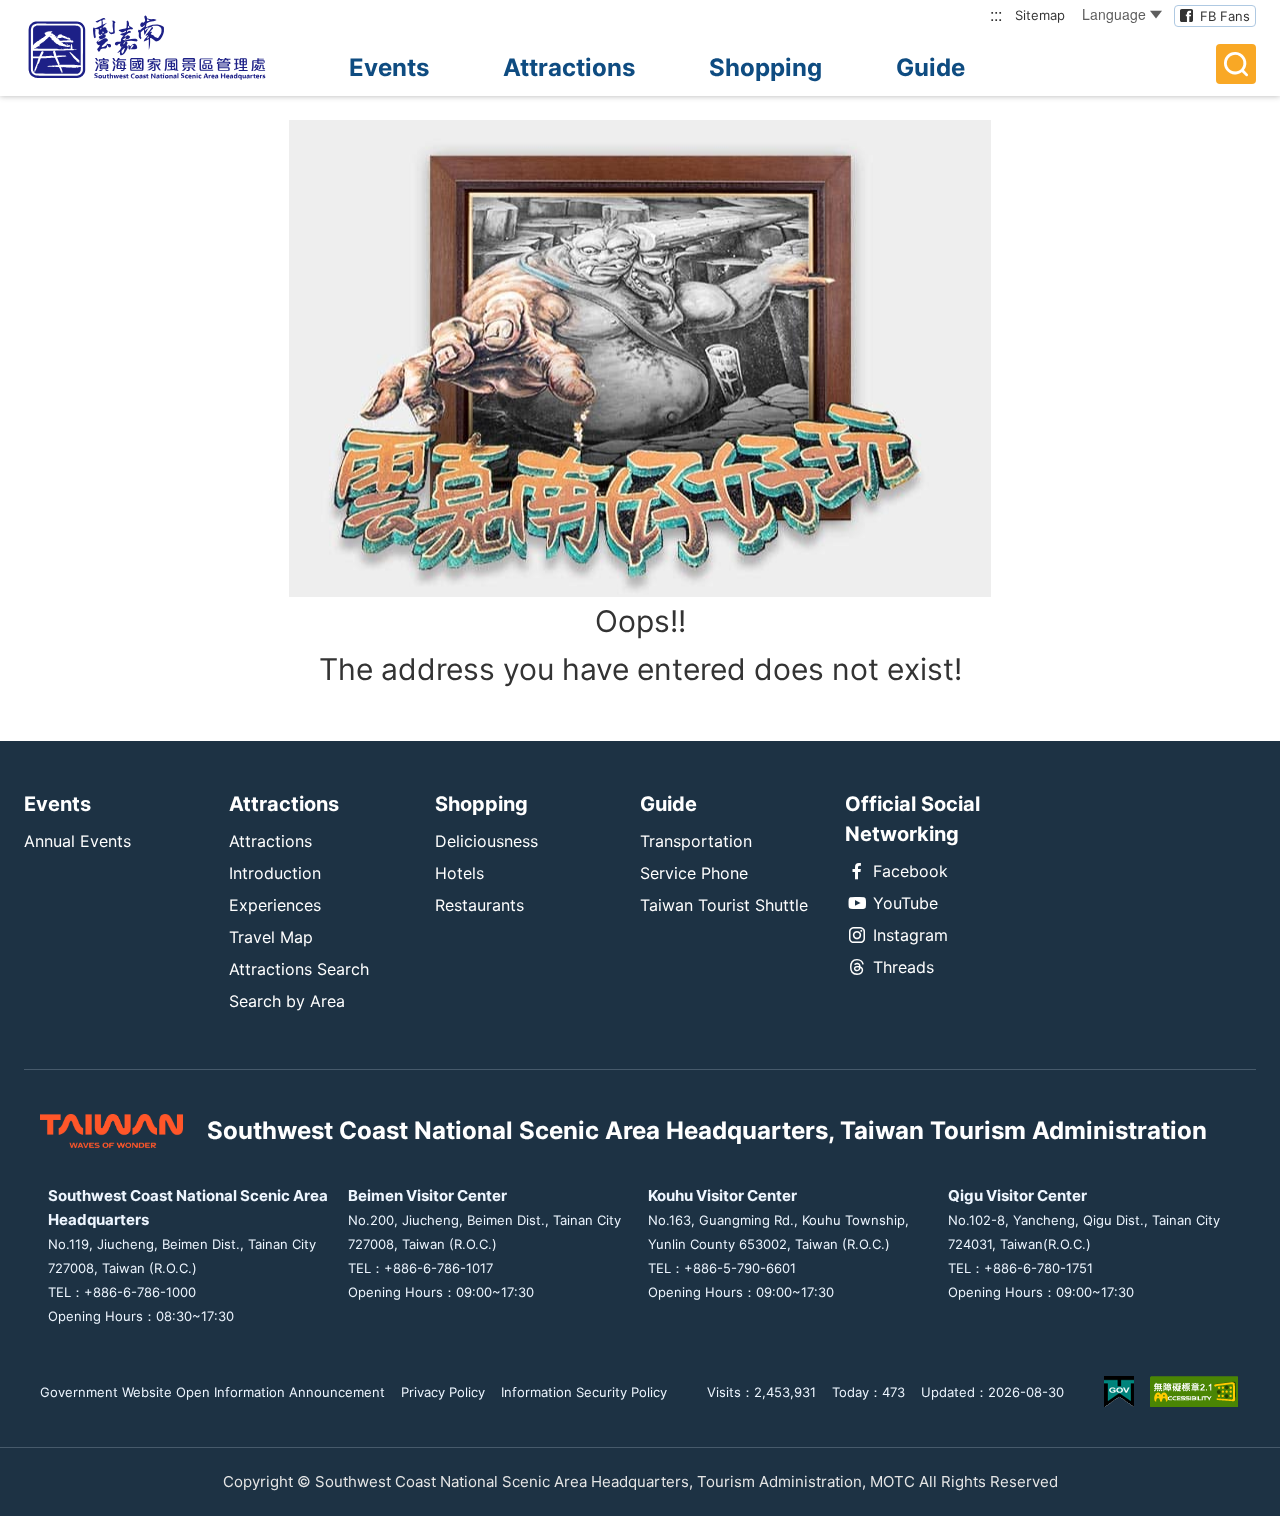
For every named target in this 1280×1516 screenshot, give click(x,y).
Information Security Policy (584, 1392)
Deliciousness (486, 841)
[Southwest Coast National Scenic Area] (164, 48)
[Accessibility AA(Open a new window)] (1194, 1391)
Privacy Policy (443, 1392)
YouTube (905, 903)
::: (996, 14)
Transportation (696, 841)
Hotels (459, 873)
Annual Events (77, 841)
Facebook (910, 871)
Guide (930, 67)
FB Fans (1225, 16)
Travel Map (271, 937)
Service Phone (694, 873)
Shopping (765, 67)
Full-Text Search (1236, 64)
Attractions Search (299, 969)
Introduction (275, 873)
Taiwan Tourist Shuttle (724, 905)
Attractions (569, 67)
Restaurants (479, 905)
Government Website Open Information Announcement (212, 1392)
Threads (903, 967)
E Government (1119, 1391)
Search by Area (287, 1001)
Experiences (275, 905)
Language (1114, 14)
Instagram (910, 935)
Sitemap (1040, 15)
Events (389, 67)
